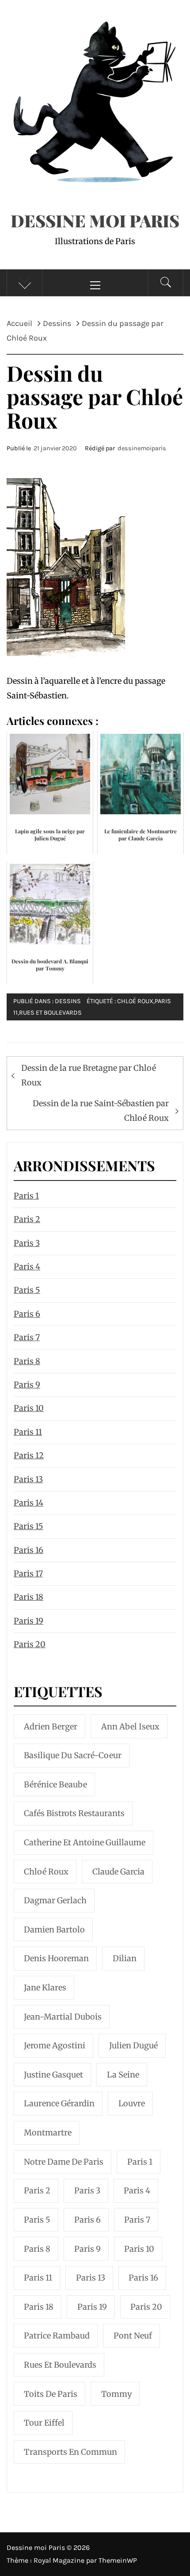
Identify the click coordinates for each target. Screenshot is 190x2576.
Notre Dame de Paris (64, 2162)
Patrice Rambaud (57, 2336)
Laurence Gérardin (59, 2103)
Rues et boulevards (50, 1013)
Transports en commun (70, 2452)
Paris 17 (28, 1574)
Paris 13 (28, 1479)
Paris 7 (27, 1337)
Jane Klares (45, 1988)
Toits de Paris (51, 2394)
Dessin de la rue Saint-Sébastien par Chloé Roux (101, 1110)
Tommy (116, 2394)
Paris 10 (29, 1408)
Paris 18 (28, 1597)
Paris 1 (26, 1196)
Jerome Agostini (55, 2045)
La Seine (123, 2075)
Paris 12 (29, 1455)
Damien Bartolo (54, 1930)
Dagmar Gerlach (55, 1900)
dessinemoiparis (142, 448)
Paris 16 (28, 1550)
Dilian (125, 1958)
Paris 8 (27, 1361)
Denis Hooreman (56, 1958)
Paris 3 (27, 1243)
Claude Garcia (118, 1872)
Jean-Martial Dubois (63, 2017)
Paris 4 (27, 1267)
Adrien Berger (51, 1727)
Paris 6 (27, 1314)
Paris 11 (28, 1432)
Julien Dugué (133, 2045)
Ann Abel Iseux (130, 1727)
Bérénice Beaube (55, 1784)
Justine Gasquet (53, 2075)
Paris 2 (27, 1219)
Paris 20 (30, 1644)
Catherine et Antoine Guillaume (85, 1842)
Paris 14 (28, 1503)
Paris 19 (28, 1621)
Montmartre (48, 2133)
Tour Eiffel (44, 2423)
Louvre (132, 2103)
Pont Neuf (133, 2336)
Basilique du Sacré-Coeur (73, 1755)
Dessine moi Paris (95, 220)
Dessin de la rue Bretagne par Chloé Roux (89, 1075)
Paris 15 (28, 1526)
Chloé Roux (135, 1001)
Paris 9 (27, 1385)
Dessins (68, 1001)
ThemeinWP (118, 2560)
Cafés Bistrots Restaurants (74, 1813)
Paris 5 (27, 1290)
